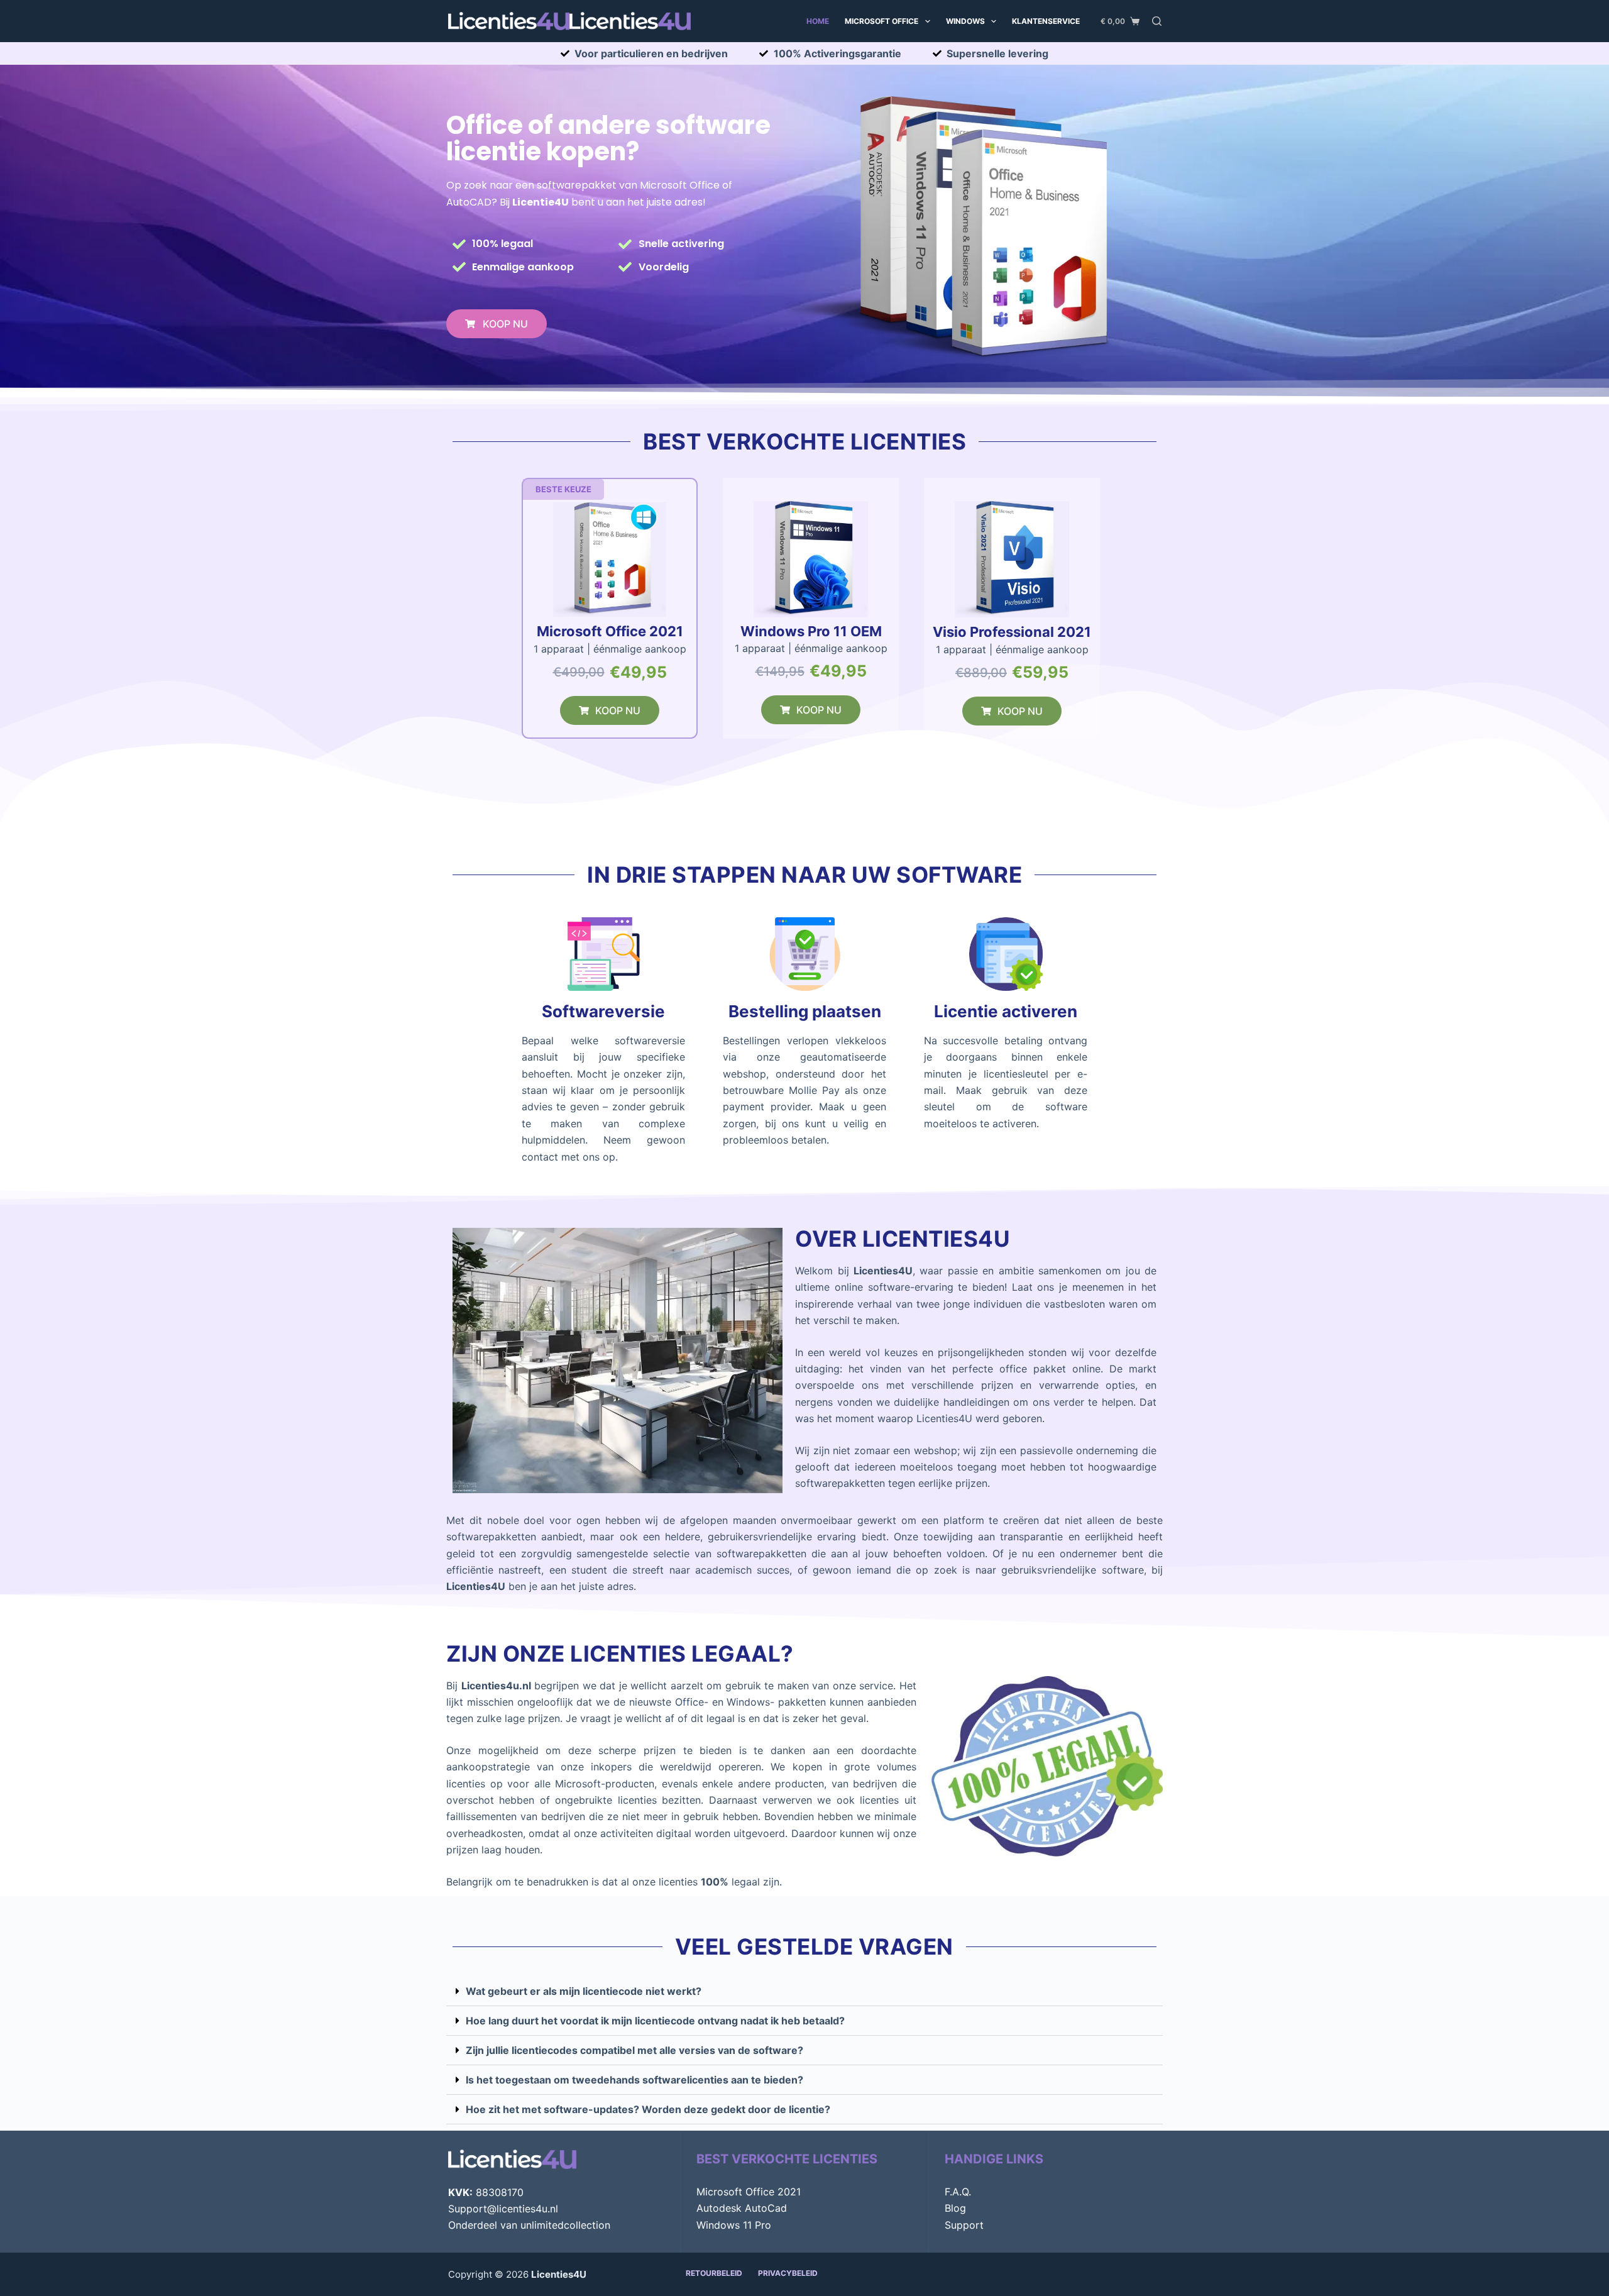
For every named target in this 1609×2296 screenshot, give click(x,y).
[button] (563, 489)
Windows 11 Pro (734, 2225)
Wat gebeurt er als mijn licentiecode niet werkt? (584, 1991)
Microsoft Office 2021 (749, 2192)
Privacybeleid (788, 2273)
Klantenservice (1046, 21)
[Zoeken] (1157, 21)
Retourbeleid (714, 2273)
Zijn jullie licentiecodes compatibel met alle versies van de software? (634, 2050)
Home (818, 21)
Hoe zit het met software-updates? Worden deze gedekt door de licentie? (648, 2109)
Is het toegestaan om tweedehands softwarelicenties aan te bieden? (634, 2080)
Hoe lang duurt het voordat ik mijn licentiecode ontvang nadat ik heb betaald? (655, 2021)
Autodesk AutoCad (742, 2208)
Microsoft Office (881, 21)
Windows (965, 21)
